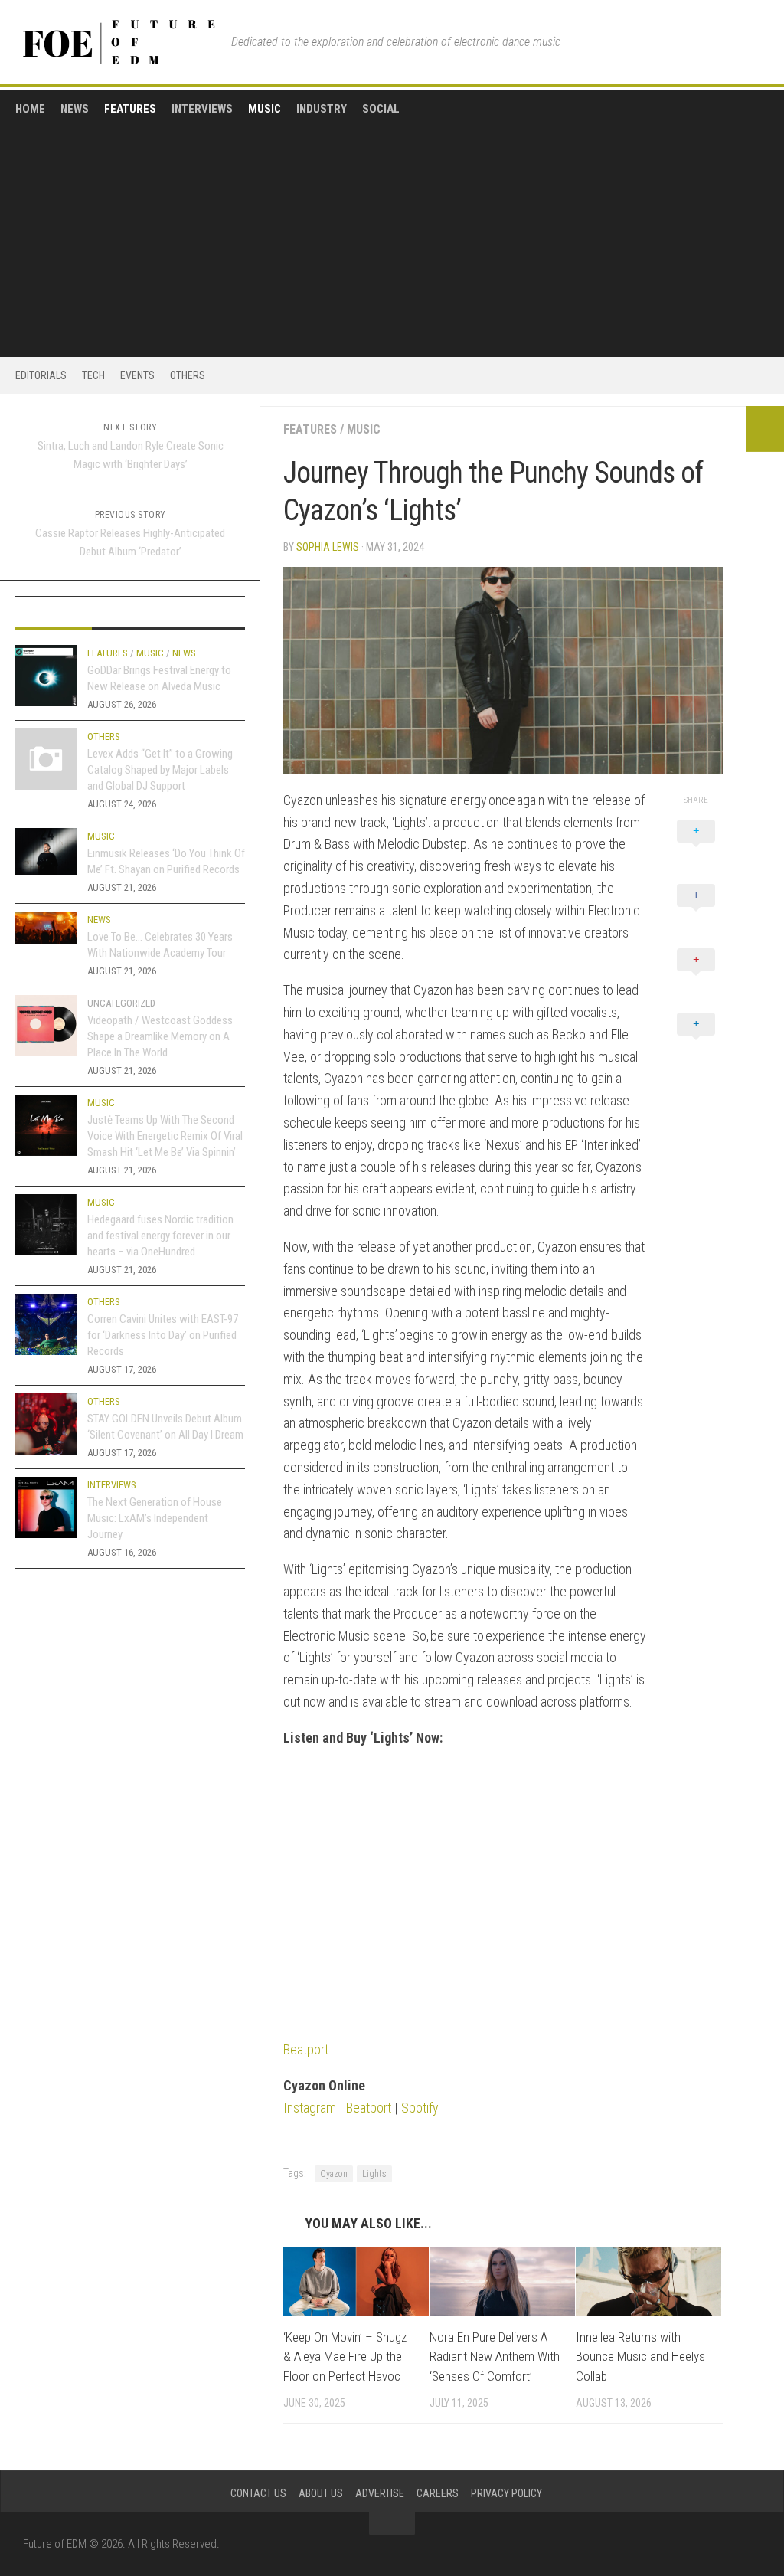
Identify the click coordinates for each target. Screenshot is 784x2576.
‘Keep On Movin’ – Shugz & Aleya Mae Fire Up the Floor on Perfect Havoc (345, 2357)
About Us (321, 2493)
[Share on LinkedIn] (696, 1041)
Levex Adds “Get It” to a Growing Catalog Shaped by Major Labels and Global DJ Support (160, 770)
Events (137, 375)
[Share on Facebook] (696, 912)
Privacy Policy (506, 2493)
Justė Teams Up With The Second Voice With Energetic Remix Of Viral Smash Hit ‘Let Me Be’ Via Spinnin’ (165, 1136)
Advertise (380, 2493)
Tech (93, 375)
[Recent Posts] (54, 613)
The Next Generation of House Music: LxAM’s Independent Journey (155, 1518)
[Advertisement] (392, 231)
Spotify (420, 2108)
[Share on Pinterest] (696, 977)
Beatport (306, 2049)
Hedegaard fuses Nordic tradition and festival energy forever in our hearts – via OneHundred (160, 1236)
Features (130, 109)
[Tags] (207, 613)
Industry (322, 109)
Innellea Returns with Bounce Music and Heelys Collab (640, 2357)
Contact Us (258, 2493)
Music (265, 109)
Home (30, 109)
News (75, 109)
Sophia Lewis (328, 547)
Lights (374, 2174)
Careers (438, 2493)
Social (381, 109)
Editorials (41, 375)
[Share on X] (696, 848)
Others (188, 375)
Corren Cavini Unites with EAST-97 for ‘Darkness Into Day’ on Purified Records (163, 1335)
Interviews (202, 109)
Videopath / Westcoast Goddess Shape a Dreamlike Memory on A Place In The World (160, 1036)
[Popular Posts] (130, 613)
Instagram (310, 2108)
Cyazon (334, 2174)
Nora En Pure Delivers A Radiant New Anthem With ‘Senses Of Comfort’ (495, 2357)
